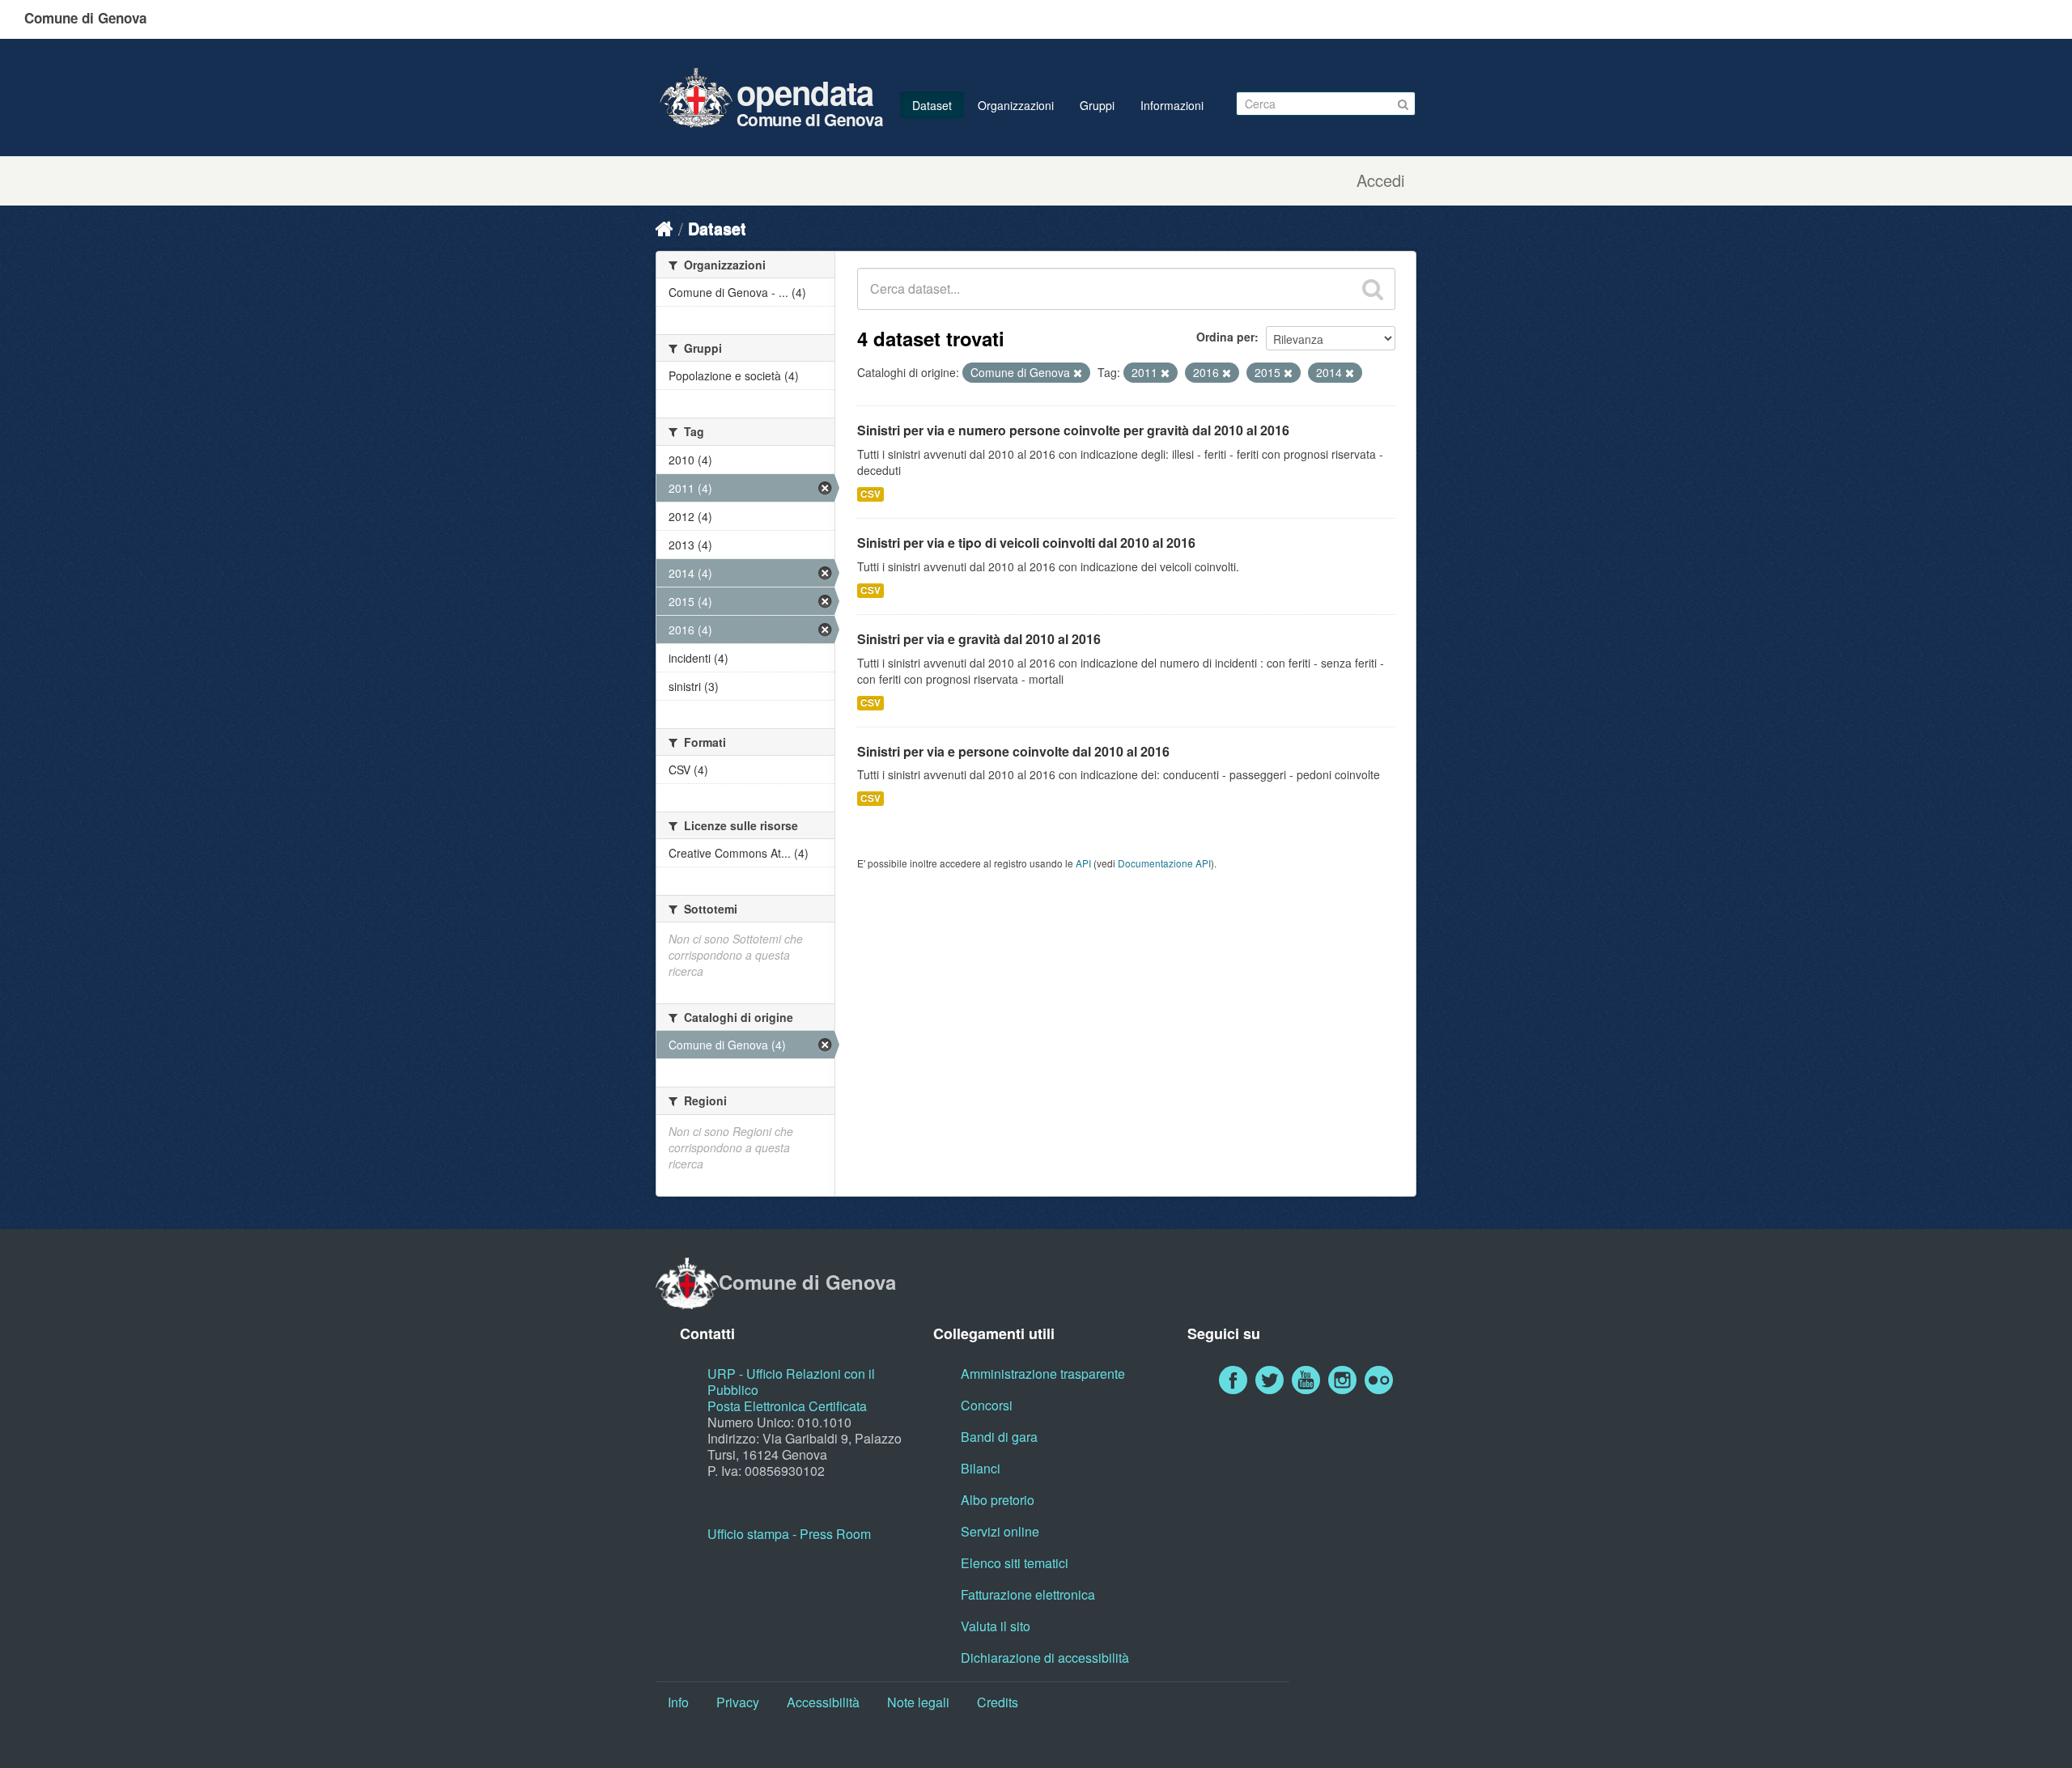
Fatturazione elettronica (1028, 1594)
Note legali (918, 1702)
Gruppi (1097, 105)
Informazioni (1172, 105)
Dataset (932, 105)
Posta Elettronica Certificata (787, 1406)
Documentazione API (1164, 863)
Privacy (738, 1702)
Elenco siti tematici (1015, 1563)
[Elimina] (1078, 373)
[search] (1373, 289)
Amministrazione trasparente (1043, 1374)
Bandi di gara (999, 1437)
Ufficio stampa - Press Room (789, 1534)
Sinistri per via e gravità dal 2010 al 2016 (979, 639)
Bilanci (981, 1468)
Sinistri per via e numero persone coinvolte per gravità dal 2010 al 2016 (1073, 430)
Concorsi (987, 1405)
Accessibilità (823, 1702)
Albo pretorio (998, 1500)
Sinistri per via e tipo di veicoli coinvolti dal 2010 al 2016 (1026, 543)
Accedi (1380, 180)
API (1083, 863)
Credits (998, 1702)
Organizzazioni (1016, 105)
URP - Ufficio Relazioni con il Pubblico (791, 1382)
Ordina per (1225, 337)
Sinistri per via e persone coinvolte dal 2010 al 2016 (1013, 751)
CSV (870, 494)
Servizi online (1000, 1531)
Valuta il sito (996, 1626)
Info (678, 1702)
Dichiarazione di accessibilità (1045, 1658)
